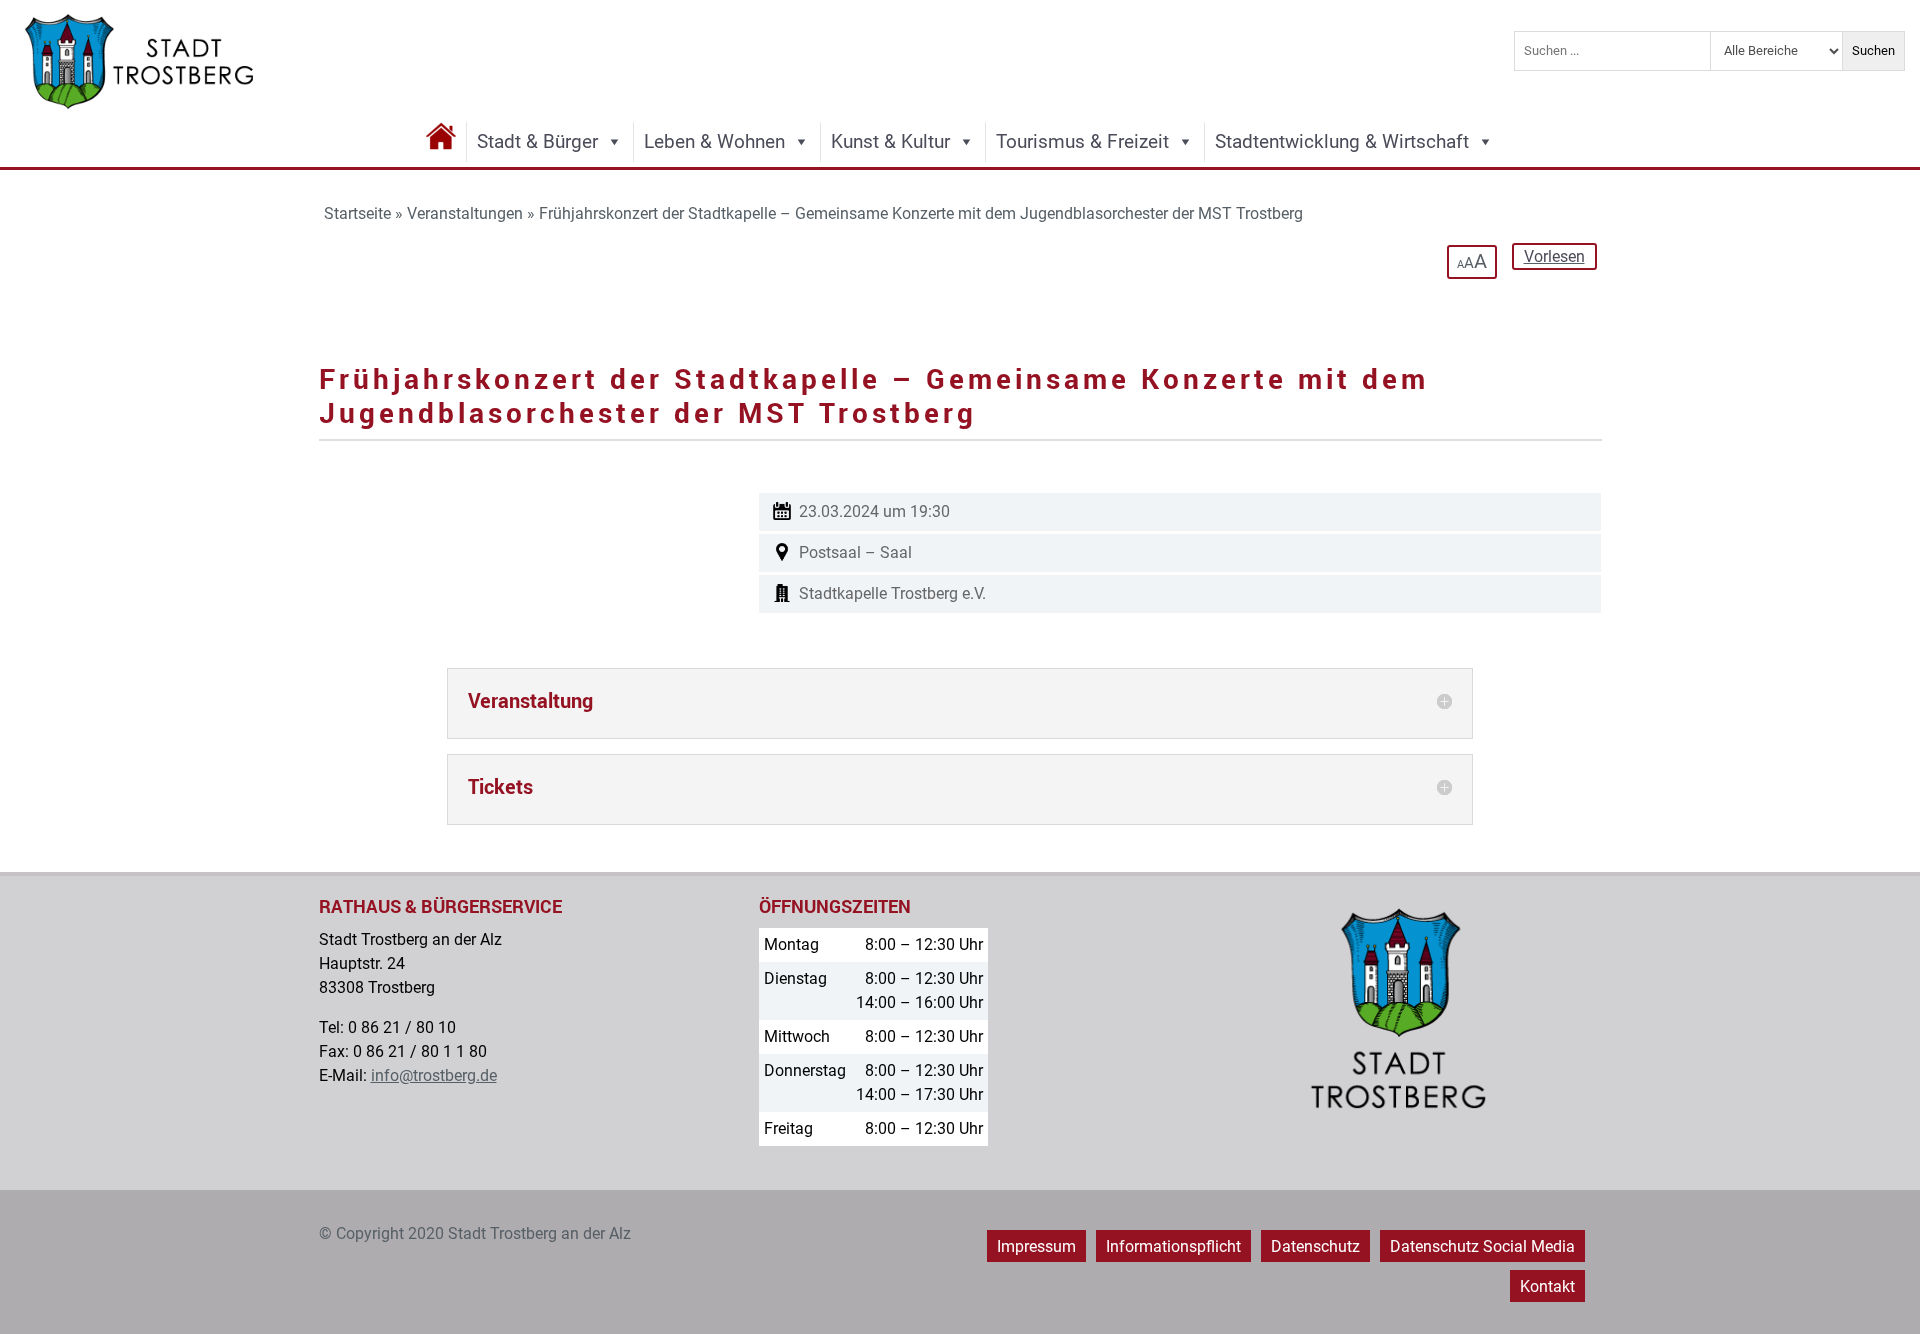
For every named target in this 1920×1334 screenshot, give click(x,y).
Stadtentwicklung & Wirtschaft (1342, 141)
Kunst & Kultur (890, 141)
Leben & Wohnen (714, 141)
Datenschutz (1315, 1246)
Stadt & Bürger (537, 141)
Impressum (1036, 1246)
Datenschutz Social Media (1482, 1246)
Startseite (357, 213)
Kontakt (1547, 1286)
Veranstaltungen (465, 213)
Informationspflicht (1173, 1246)
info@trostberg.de (434, 1075)
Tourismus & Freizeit (1082, 141)
